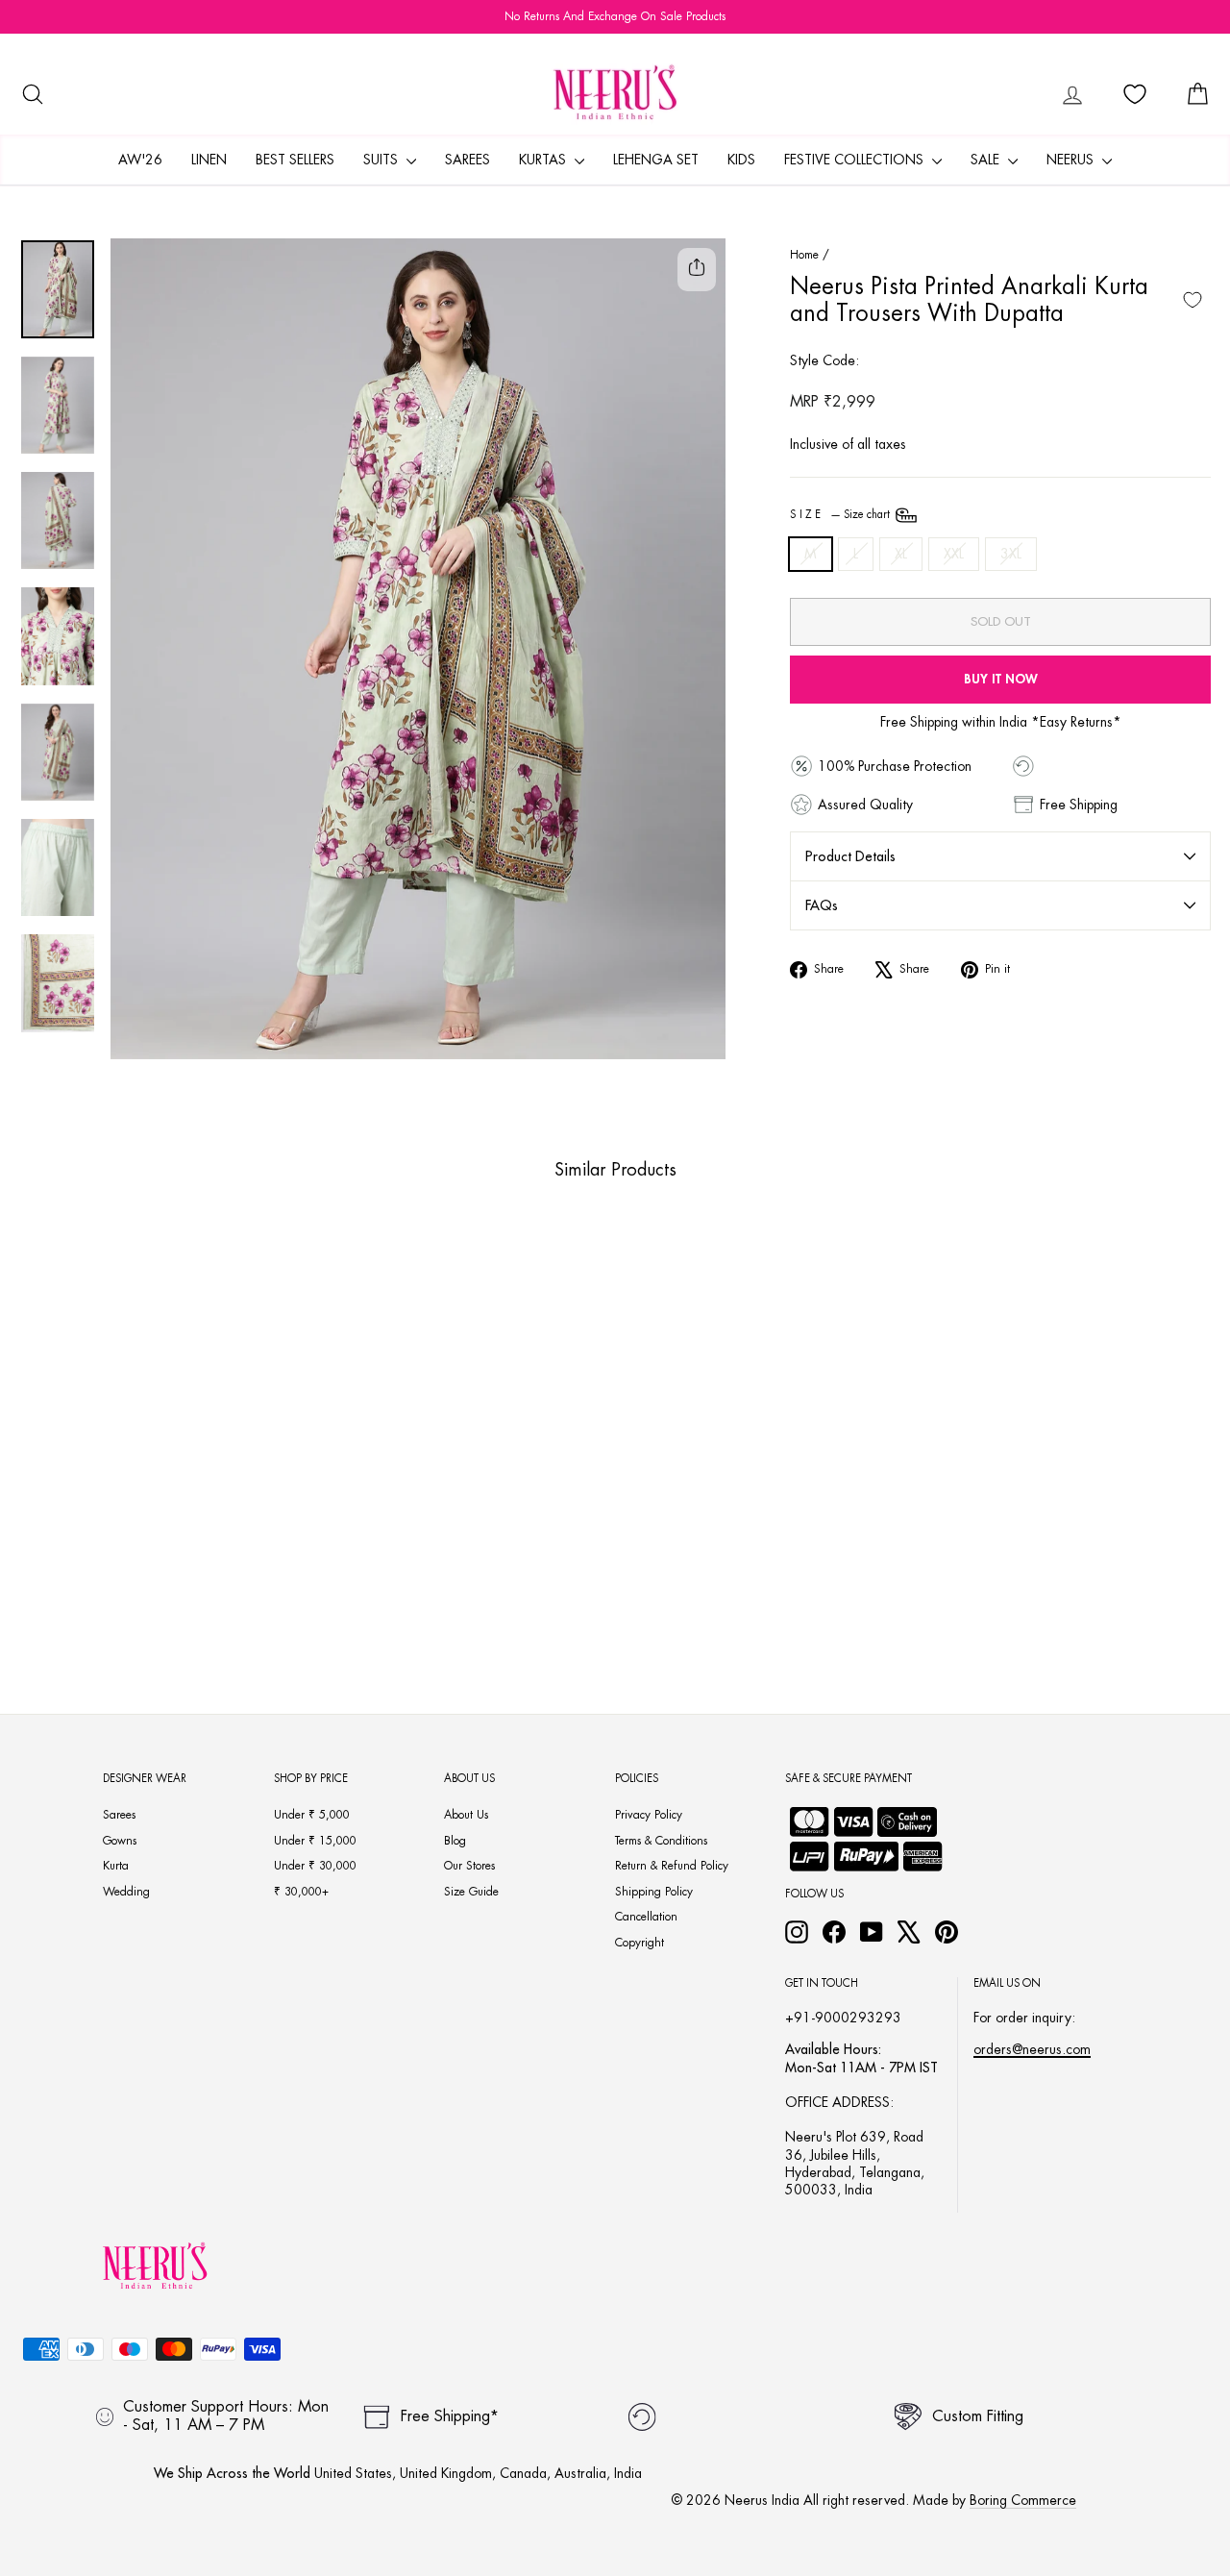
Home (804, 255)
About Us (466, 1815)
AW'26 (140, 160)
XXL (954, 554)
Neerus (1072, 160)
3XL (1011, 554)
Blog (455, 1841)
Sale (987, 160)
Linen (209, 160)
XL (901, 554)
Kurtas (544, 160)
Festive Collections (856, 160)
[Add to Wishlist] (1193, 300)
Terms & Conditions (661, 1841)
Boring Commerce (1023, 2500)
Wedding (126, 1892)
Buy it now (1001, 679)
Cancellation (646, 1917)
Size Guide (471, 1892)
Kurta (116, 1866)
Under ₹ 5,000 (312, 1815)
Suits (382, 160)
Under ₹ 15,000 (315, 1841)
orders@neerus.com (1032, 2049)
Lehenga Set (656, 160)
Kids (741, 160)
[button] (114, 1561)
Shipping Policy (654, 1892)
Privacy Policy (649, 1815)
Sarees (467, 160)
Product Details (850, 856)
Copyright (640, 1943)
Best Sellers (295, 160)
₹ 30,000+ (301, 1892)
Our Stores (469, 1866)
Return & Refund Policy (672, 1866)
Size (841, 515)
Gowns (120, 1841)
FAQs (822, 905)
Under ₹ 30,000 (315, 1866)
